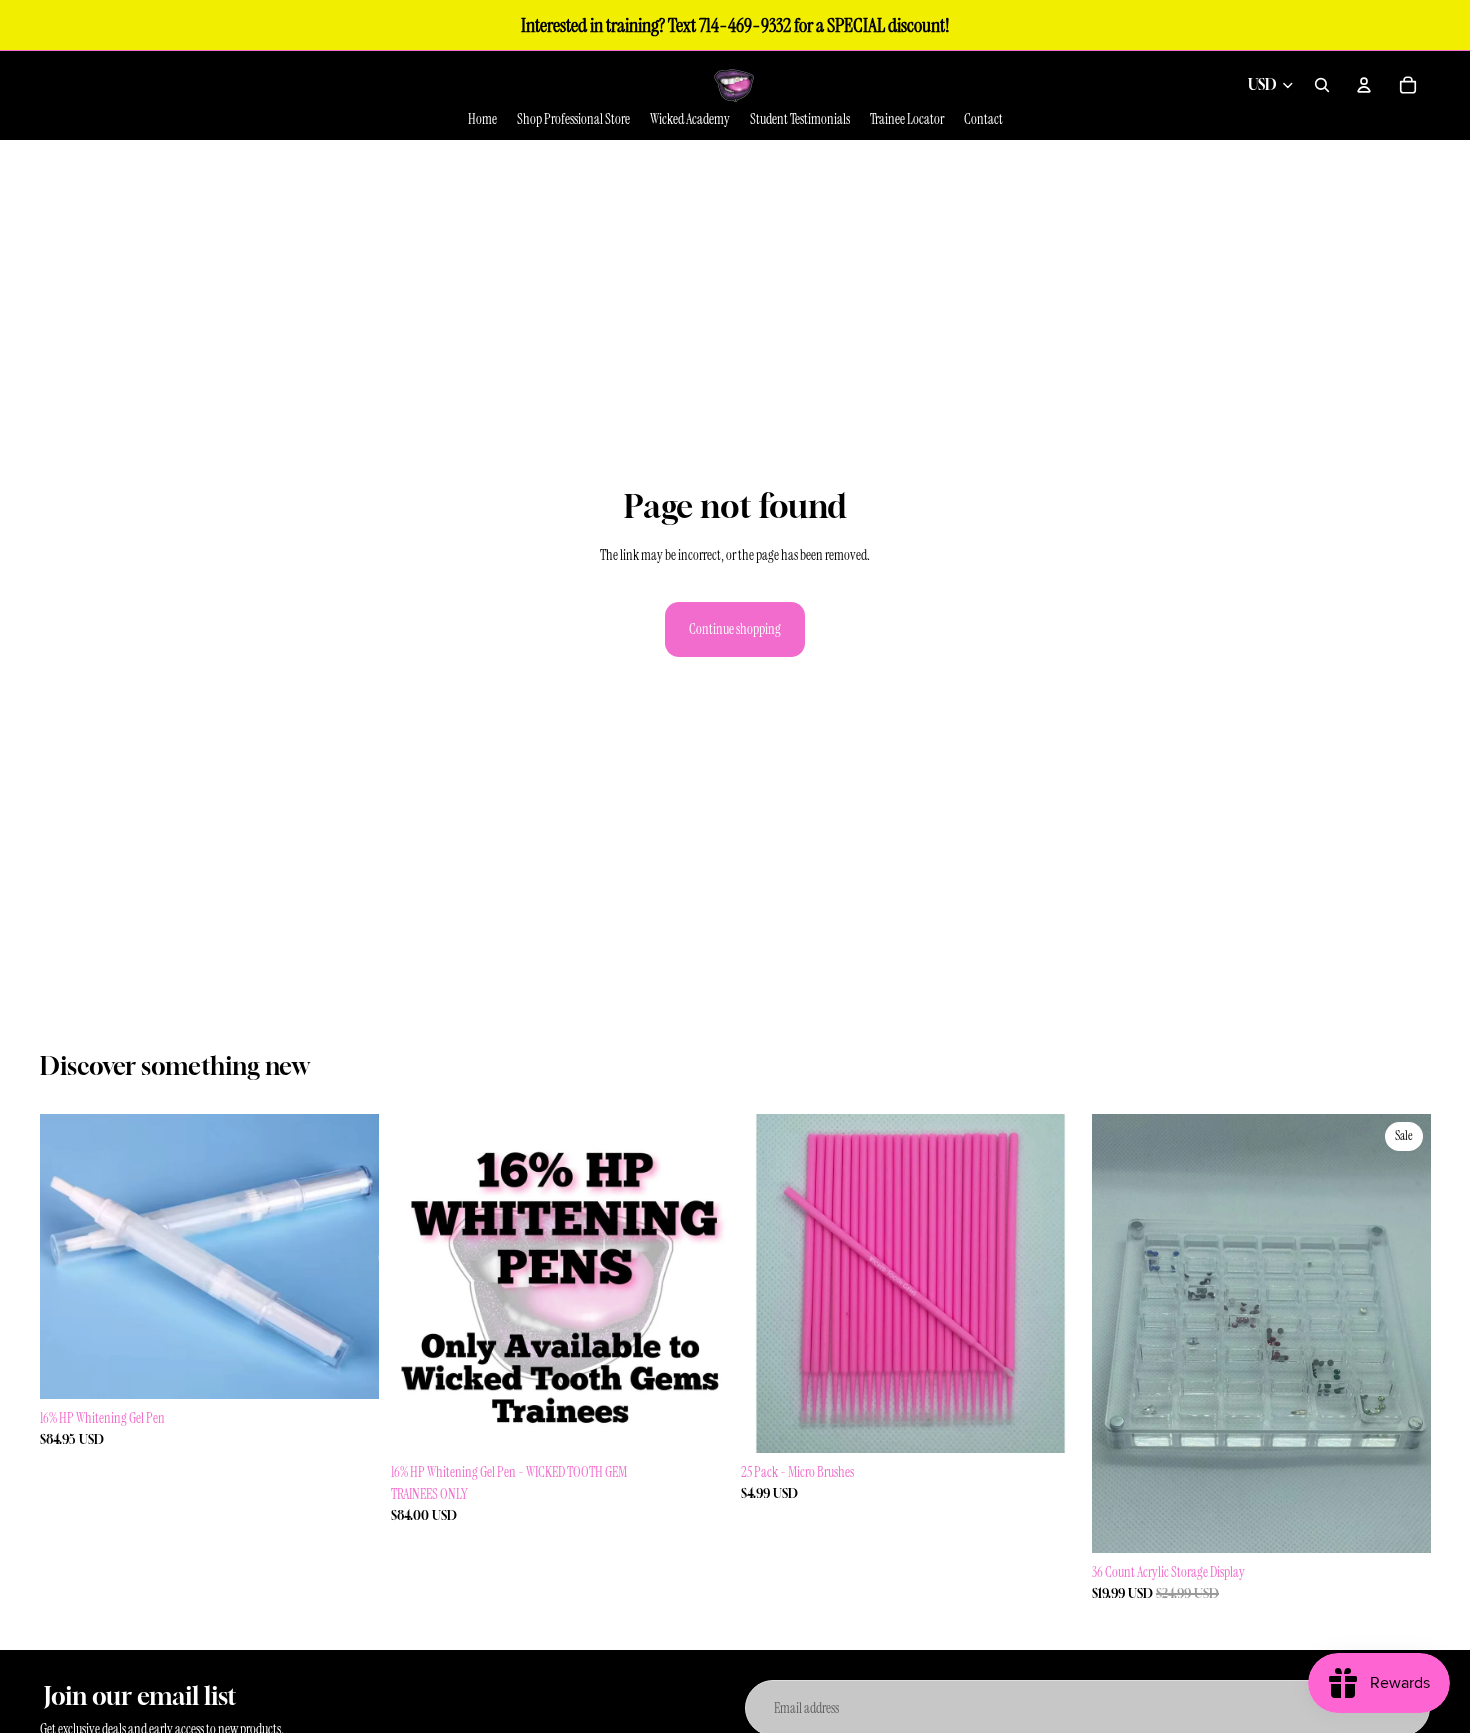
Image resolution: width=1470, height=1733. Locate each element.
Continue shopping (735, 629)
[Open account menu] (1364, 85)
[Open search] (1322, 85)
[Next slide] (699, 1283)
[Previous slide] (421, 1283)
